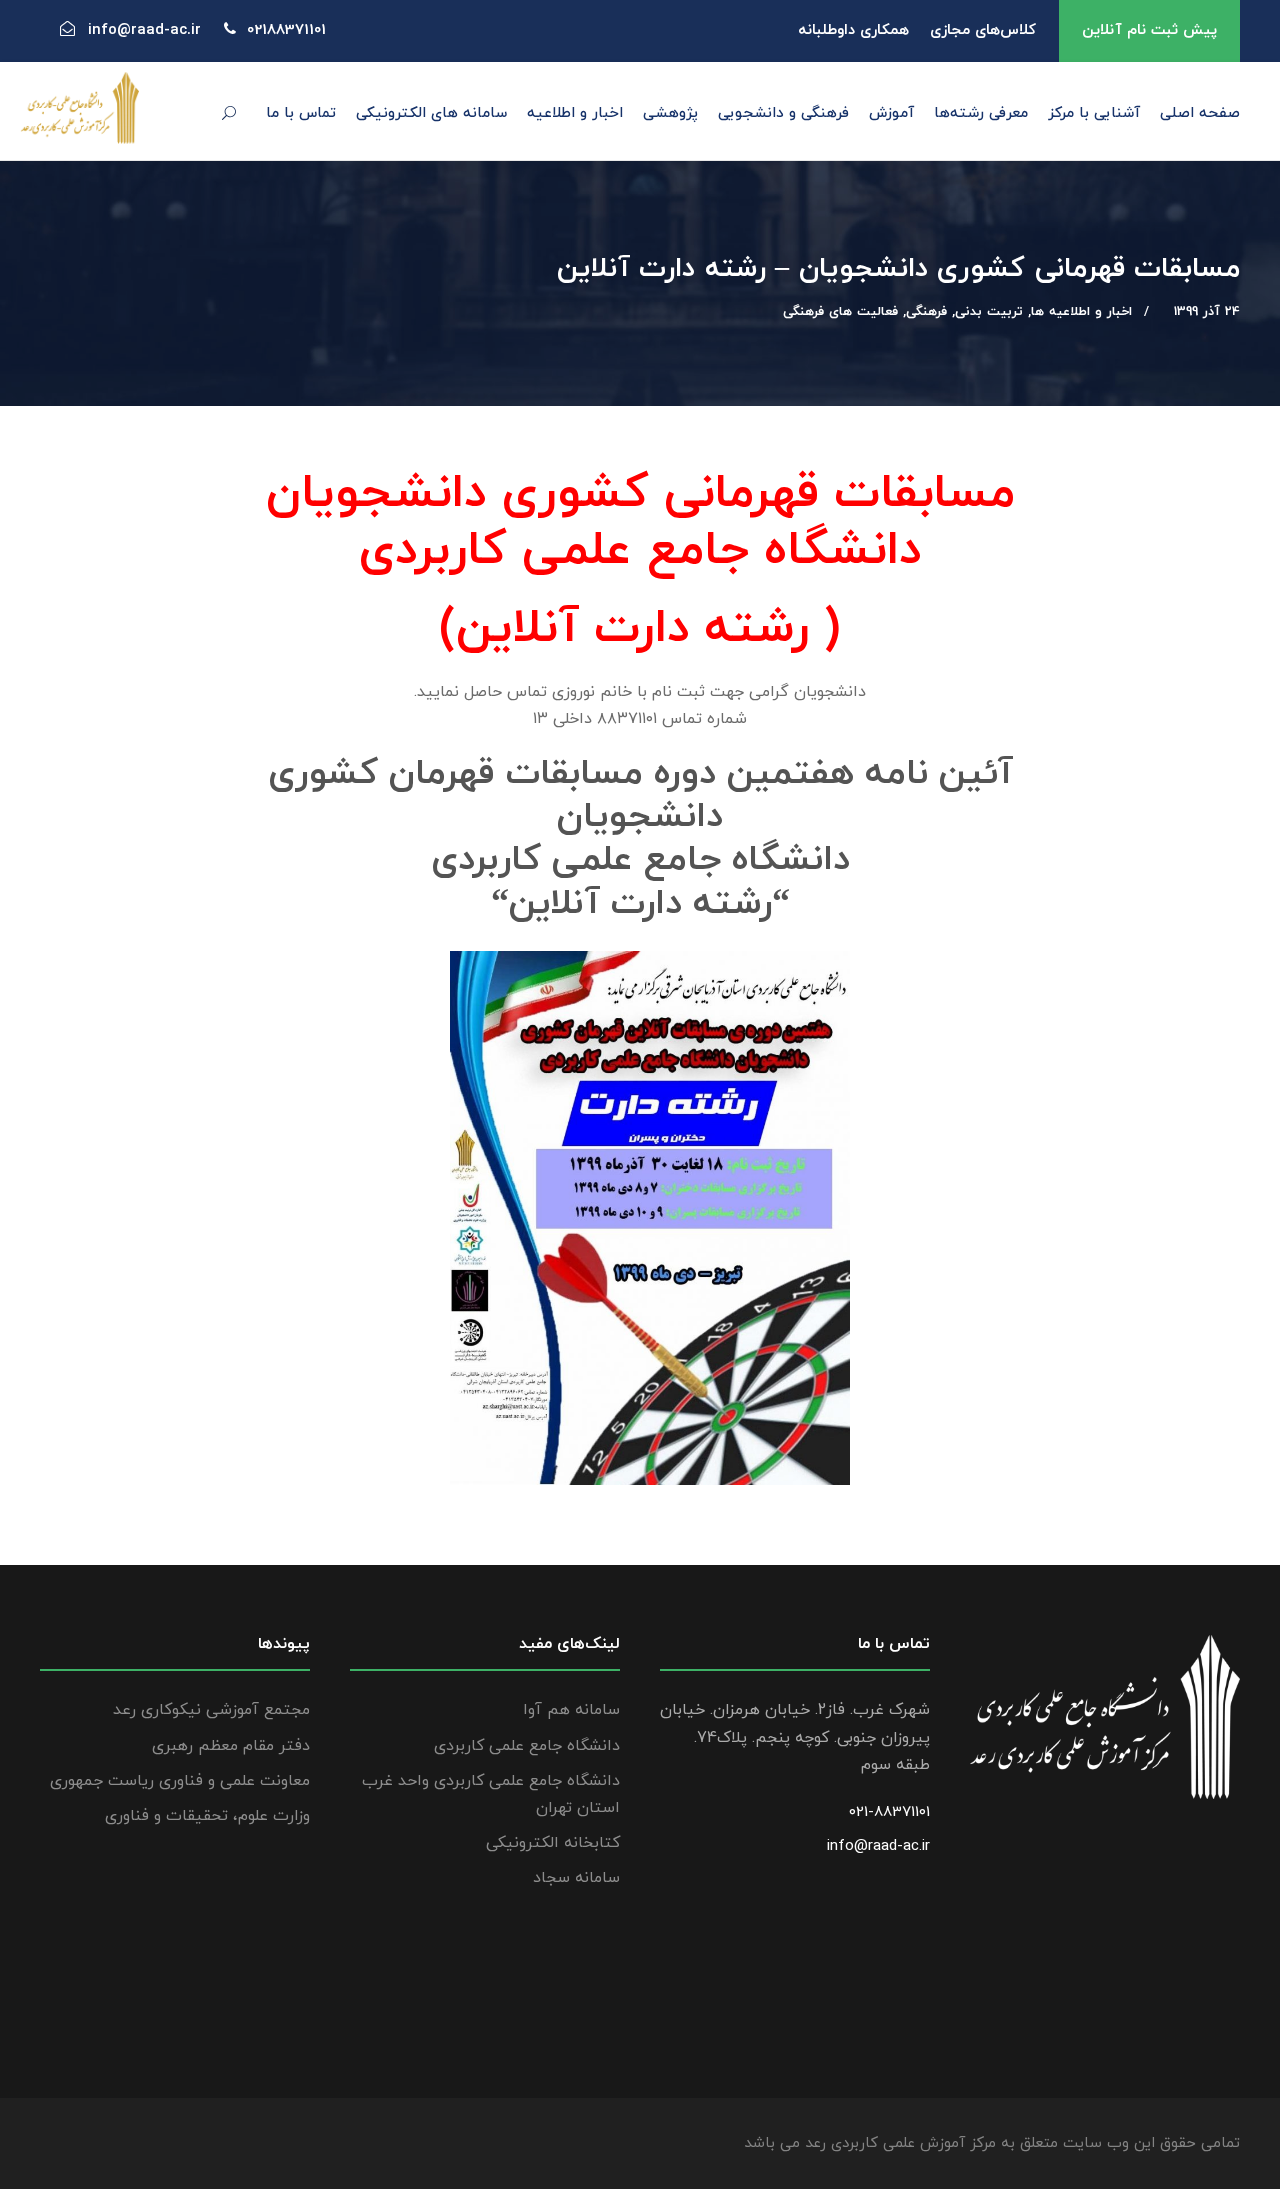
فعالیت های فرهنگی (840, 312)
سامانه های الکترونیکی (431, 113)
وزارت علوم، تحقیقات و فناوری (207, 1816)
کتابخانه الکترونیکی (553, 1843)
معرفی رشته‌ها (981, 113)
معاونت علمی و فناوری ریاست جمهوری (180, 1781)
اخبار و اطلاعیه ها (1081, 312)
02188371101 (286, 30)
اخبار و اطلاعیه (575, 113)
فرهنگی (926, 312)
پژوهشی (670, 113)
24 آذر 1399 (1207, 312)
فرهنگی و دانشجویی (783, 113)
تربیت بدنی (989, 312)
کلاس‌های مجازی (983, 30)
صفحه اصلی (1200, 113)
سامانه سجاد (576, 1878)
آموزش (891, 113)
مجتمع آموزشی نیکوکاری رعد (211, 1710)
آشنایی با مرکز (1094, 113)
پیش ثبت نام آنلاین (1149, 30)
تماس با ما (301, 113)
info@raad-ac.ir (878, 1846)
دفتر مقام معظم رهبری (231, 1746)
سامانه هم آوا (571, 1710)
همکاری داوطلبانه (853, 30)
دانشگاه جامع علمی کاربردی (527, 1746)
